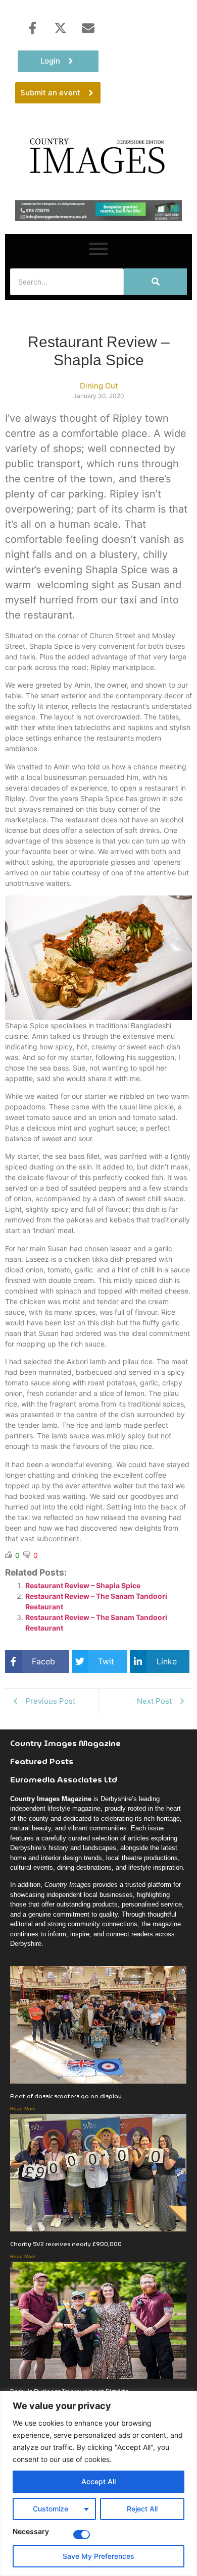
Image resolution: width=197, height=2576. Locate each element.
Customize (51, 2509)
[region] (98, 2483)
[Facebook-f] (32, 28)
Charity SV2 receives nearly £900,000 (66, 2244)
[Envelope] (88, 28)
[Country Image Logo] (98, 155)
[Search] (155, 282)
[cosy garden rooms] (98, 218)
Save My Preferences (98, 2556)
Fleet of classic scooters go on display (66, 2096)
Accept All (98, 2481)
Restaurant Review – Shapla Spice (83, 1585)
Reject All (142, 2509)
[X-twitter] (60, 28)
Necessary (31, 2532)
